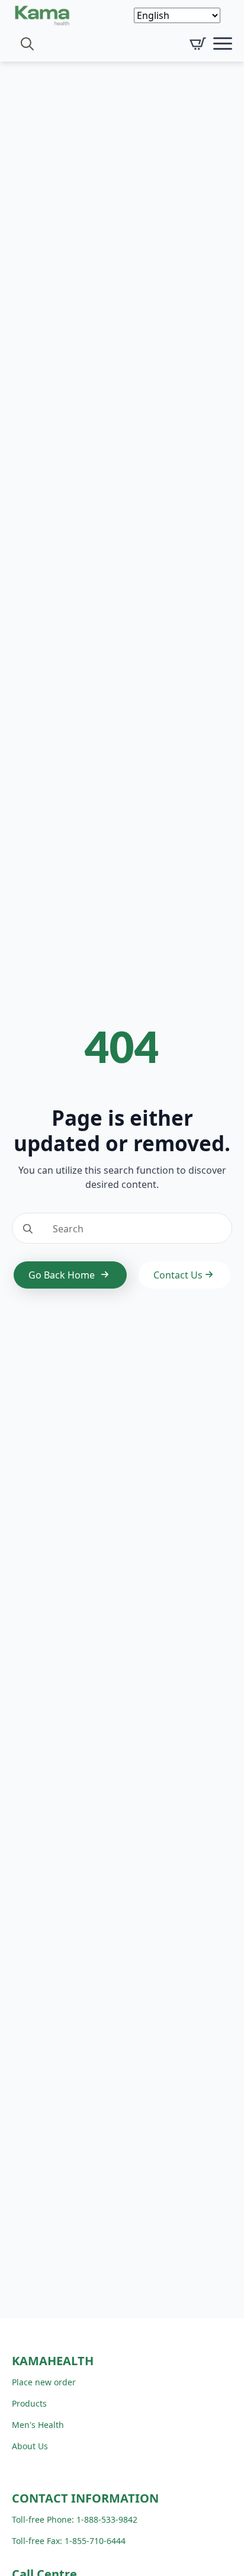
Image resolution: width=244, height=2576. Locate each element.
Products (29, 2403)
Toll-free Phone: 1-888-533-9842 (75, 2519)
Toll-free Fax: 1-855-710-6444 (69, 2541)
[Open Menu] (223, 44)
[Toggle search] (27, 44)
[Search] (28, 1229)
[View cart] (198, 44)
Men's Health (38, 2425)
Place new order (44, 2382)
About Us (30, 2446)
